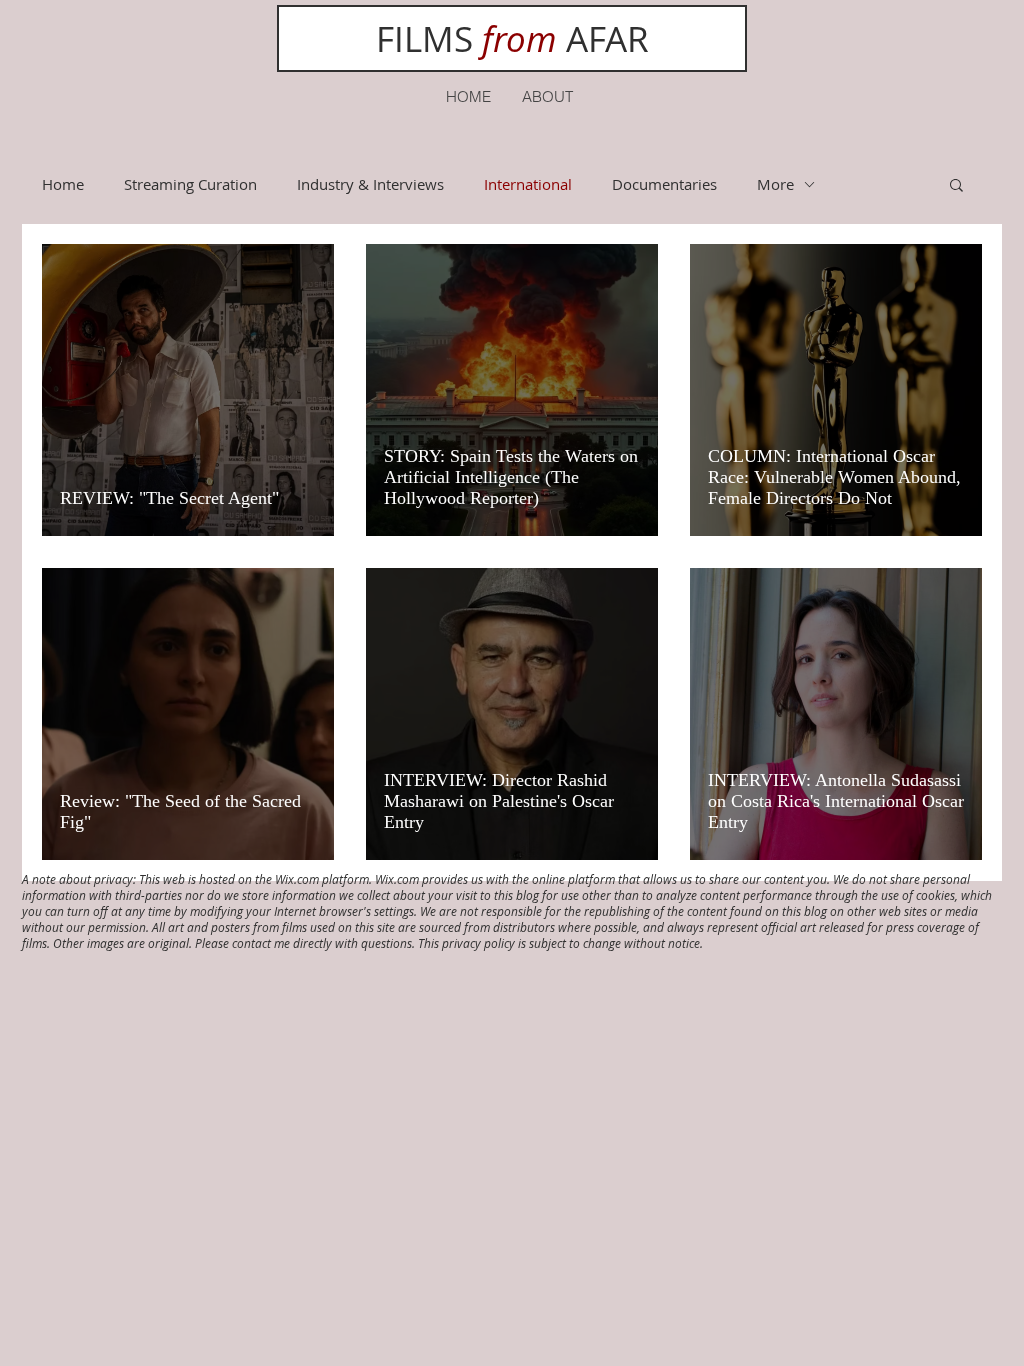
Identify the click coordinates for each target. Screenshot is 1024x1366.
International (528, 184)
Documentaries (664, 184)
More (775, 184)
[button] (956, 186)
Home (63, 184)
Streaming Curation (190, 184)
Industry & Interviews (370, 184)
